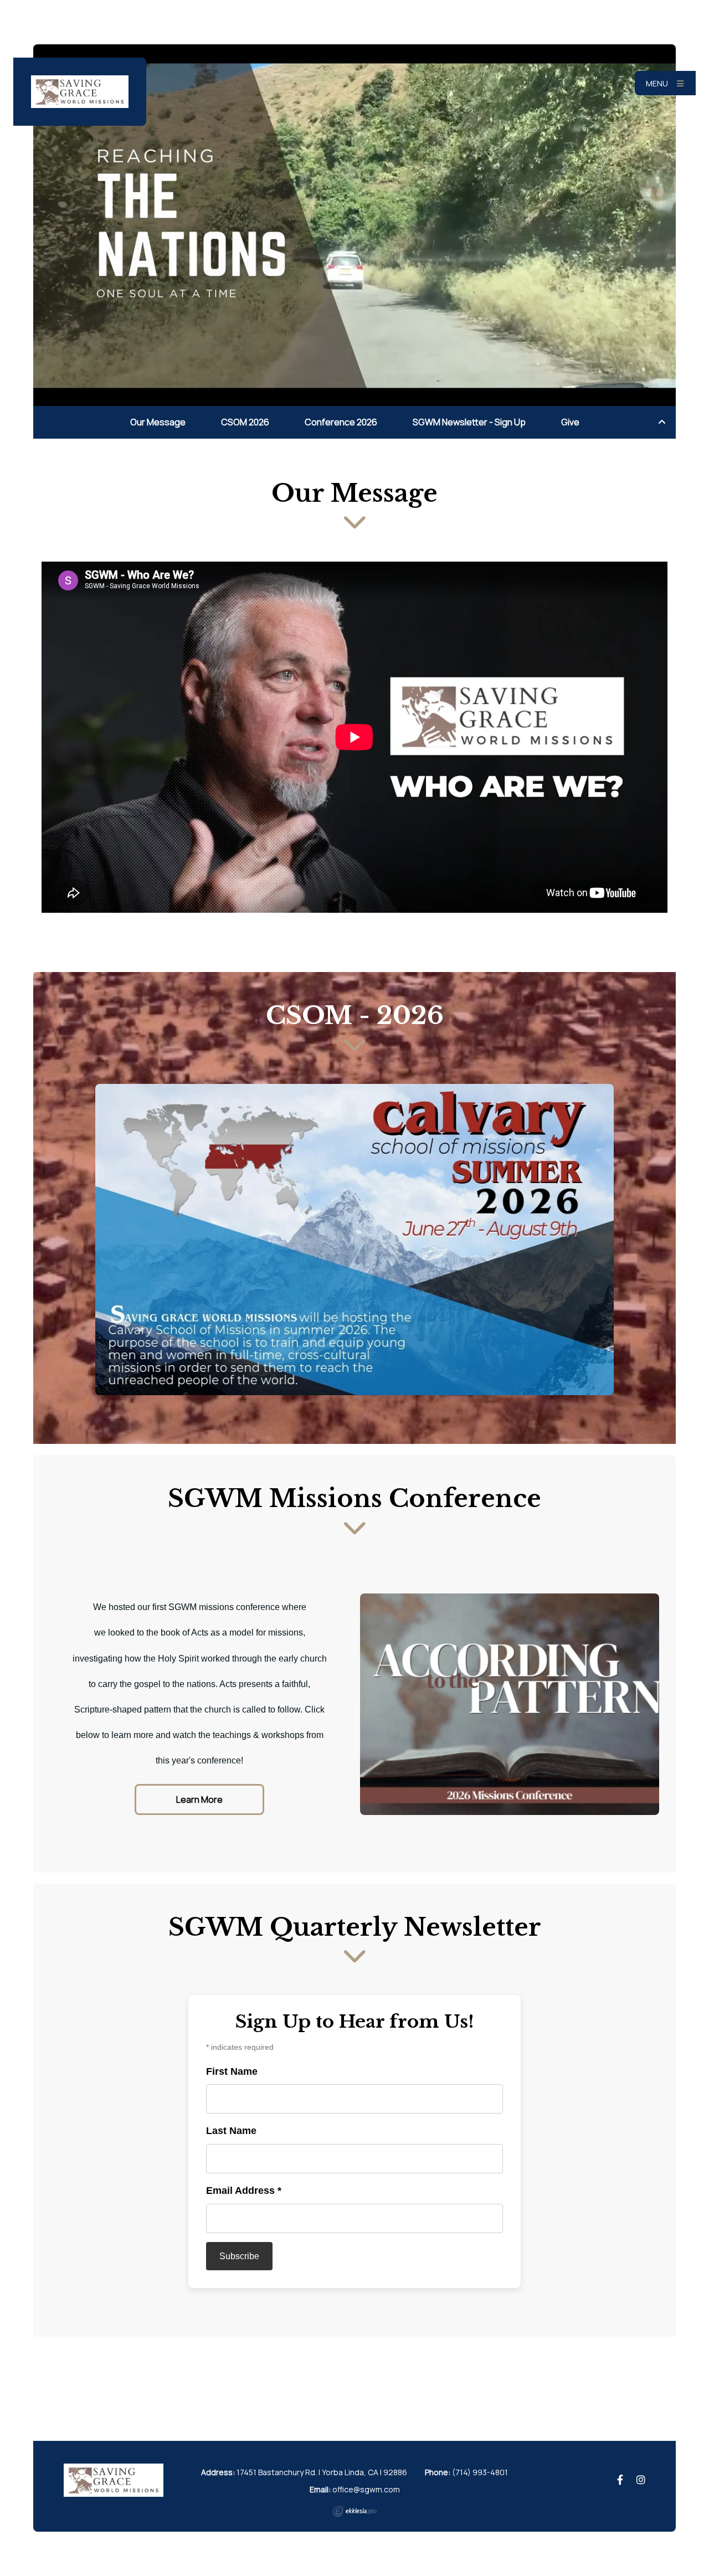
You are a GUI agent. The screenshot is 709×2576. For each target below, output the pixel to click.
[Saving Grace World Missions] (80, 92)
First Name (232, 2071)
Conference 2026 (341, 422)
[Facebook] (620, 2480)
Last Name (231, 2131)
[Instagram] (641, 2480)
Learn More (199, 1799)
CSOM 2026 (245, 422)
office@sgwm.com (366, 2489)
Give (570, 422)
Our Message (158, 422)
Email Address (244, 2191)
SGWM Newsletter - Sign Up (469, 422)
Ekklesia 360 (354, 2511)
